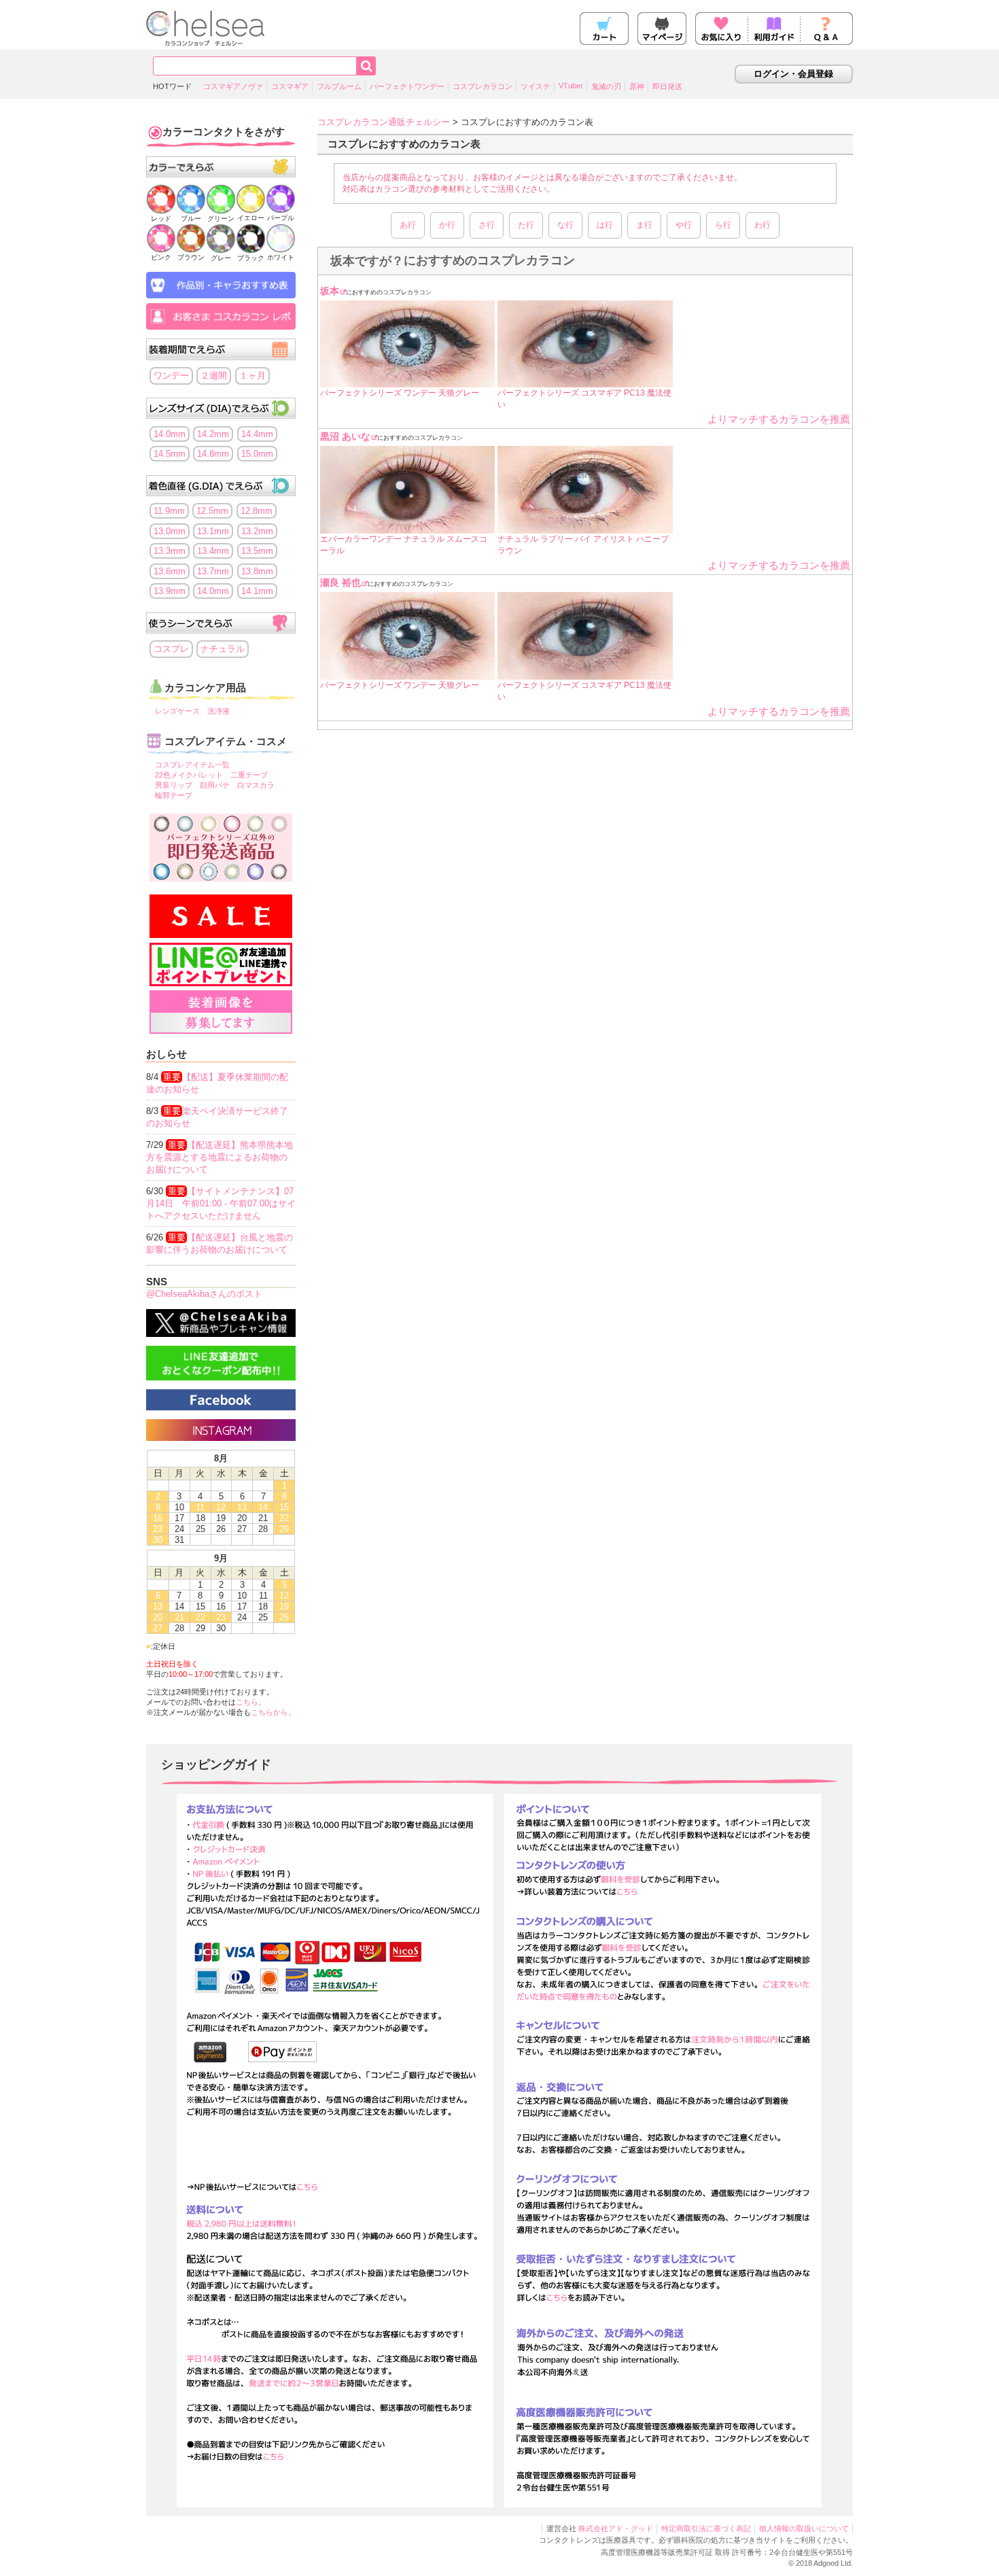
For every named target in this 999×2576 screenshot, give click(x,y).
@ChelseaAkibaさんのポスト (204, 1294)
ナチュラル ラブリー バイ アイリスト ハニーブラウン (583, 545)
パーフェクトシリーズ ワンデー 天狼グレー (400, 393)
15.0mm (257, 454)
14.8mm (213, 454)
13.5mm (257, 551)
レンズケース (177, 711)
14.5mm (170, 454)
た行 (526, 225)
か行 (447, 225)
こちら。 (251, 1702)
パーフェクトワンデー (407, 86)
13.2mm (257, 531)
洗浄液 (218, 711)
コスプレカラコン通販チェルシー (384, 122)
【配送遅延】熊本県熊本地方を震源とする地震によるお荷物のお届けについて (220, 1157)
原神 (637, 86)
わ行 (763, 225)
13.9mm (170, 591)
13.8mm (257, 571)
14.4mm (257, 434)
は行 (605, 225)
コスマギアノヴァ (233, 86)
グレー (221, 258)
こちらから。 (273, 1712)
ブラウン (191, 257)
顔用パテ (215, 785)
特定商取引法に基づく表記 (706, 2528)
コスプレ (171, 649)
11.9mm (169, 511)
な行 (565, 225)
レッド (161, 219)
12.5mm (212, 511)
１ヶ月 (252, 376)
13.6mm (170, 571)
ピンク (161, 257)
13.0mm (170, 531)
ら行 (723, 225)
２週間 (214, 376)
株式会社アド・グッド (616, 2528)
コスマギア (290, 86)
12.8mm (257, 511)
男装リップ (174, 785)
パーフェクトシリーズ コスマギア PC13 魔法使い (584, 399)
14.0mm (170, 434)
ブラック (251, 258)
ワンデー (171, 376)
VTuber (571, 86)
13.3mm (170, 551)
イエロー (251, 218)
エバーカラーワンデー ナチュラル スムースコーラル (404, 545)
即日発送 (667, 86)
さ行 (487, 225)
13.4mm (213, 551)
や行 (684, 225)
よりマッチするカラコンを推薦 (779, 419)
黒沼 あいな (345, 436)
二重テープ (249, 775)
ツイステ (536, 86)
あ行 (408, 225)
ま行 (644, 225)
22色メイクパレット (189, 775)
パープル (281, 218)
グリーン (221, 219)
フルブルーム (339, 86)
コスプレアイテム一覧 (192, 765)
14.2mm (213, 434)
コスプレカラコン (483, 86)
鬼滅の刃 (606, 86)
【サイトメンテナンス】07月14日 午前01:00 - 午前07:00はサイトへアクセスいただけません (221, 1203)
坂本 (330, 291)
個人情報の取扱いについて (804, 2528)
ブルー (191, 219)
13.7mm (213, 571)
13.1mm (213, 531)
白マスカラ (256, 785)
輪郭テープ (174, 795)
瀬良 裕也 (340, 582)
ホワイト (281, 257)
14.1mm (257, 591)
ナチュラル (223, 649)
